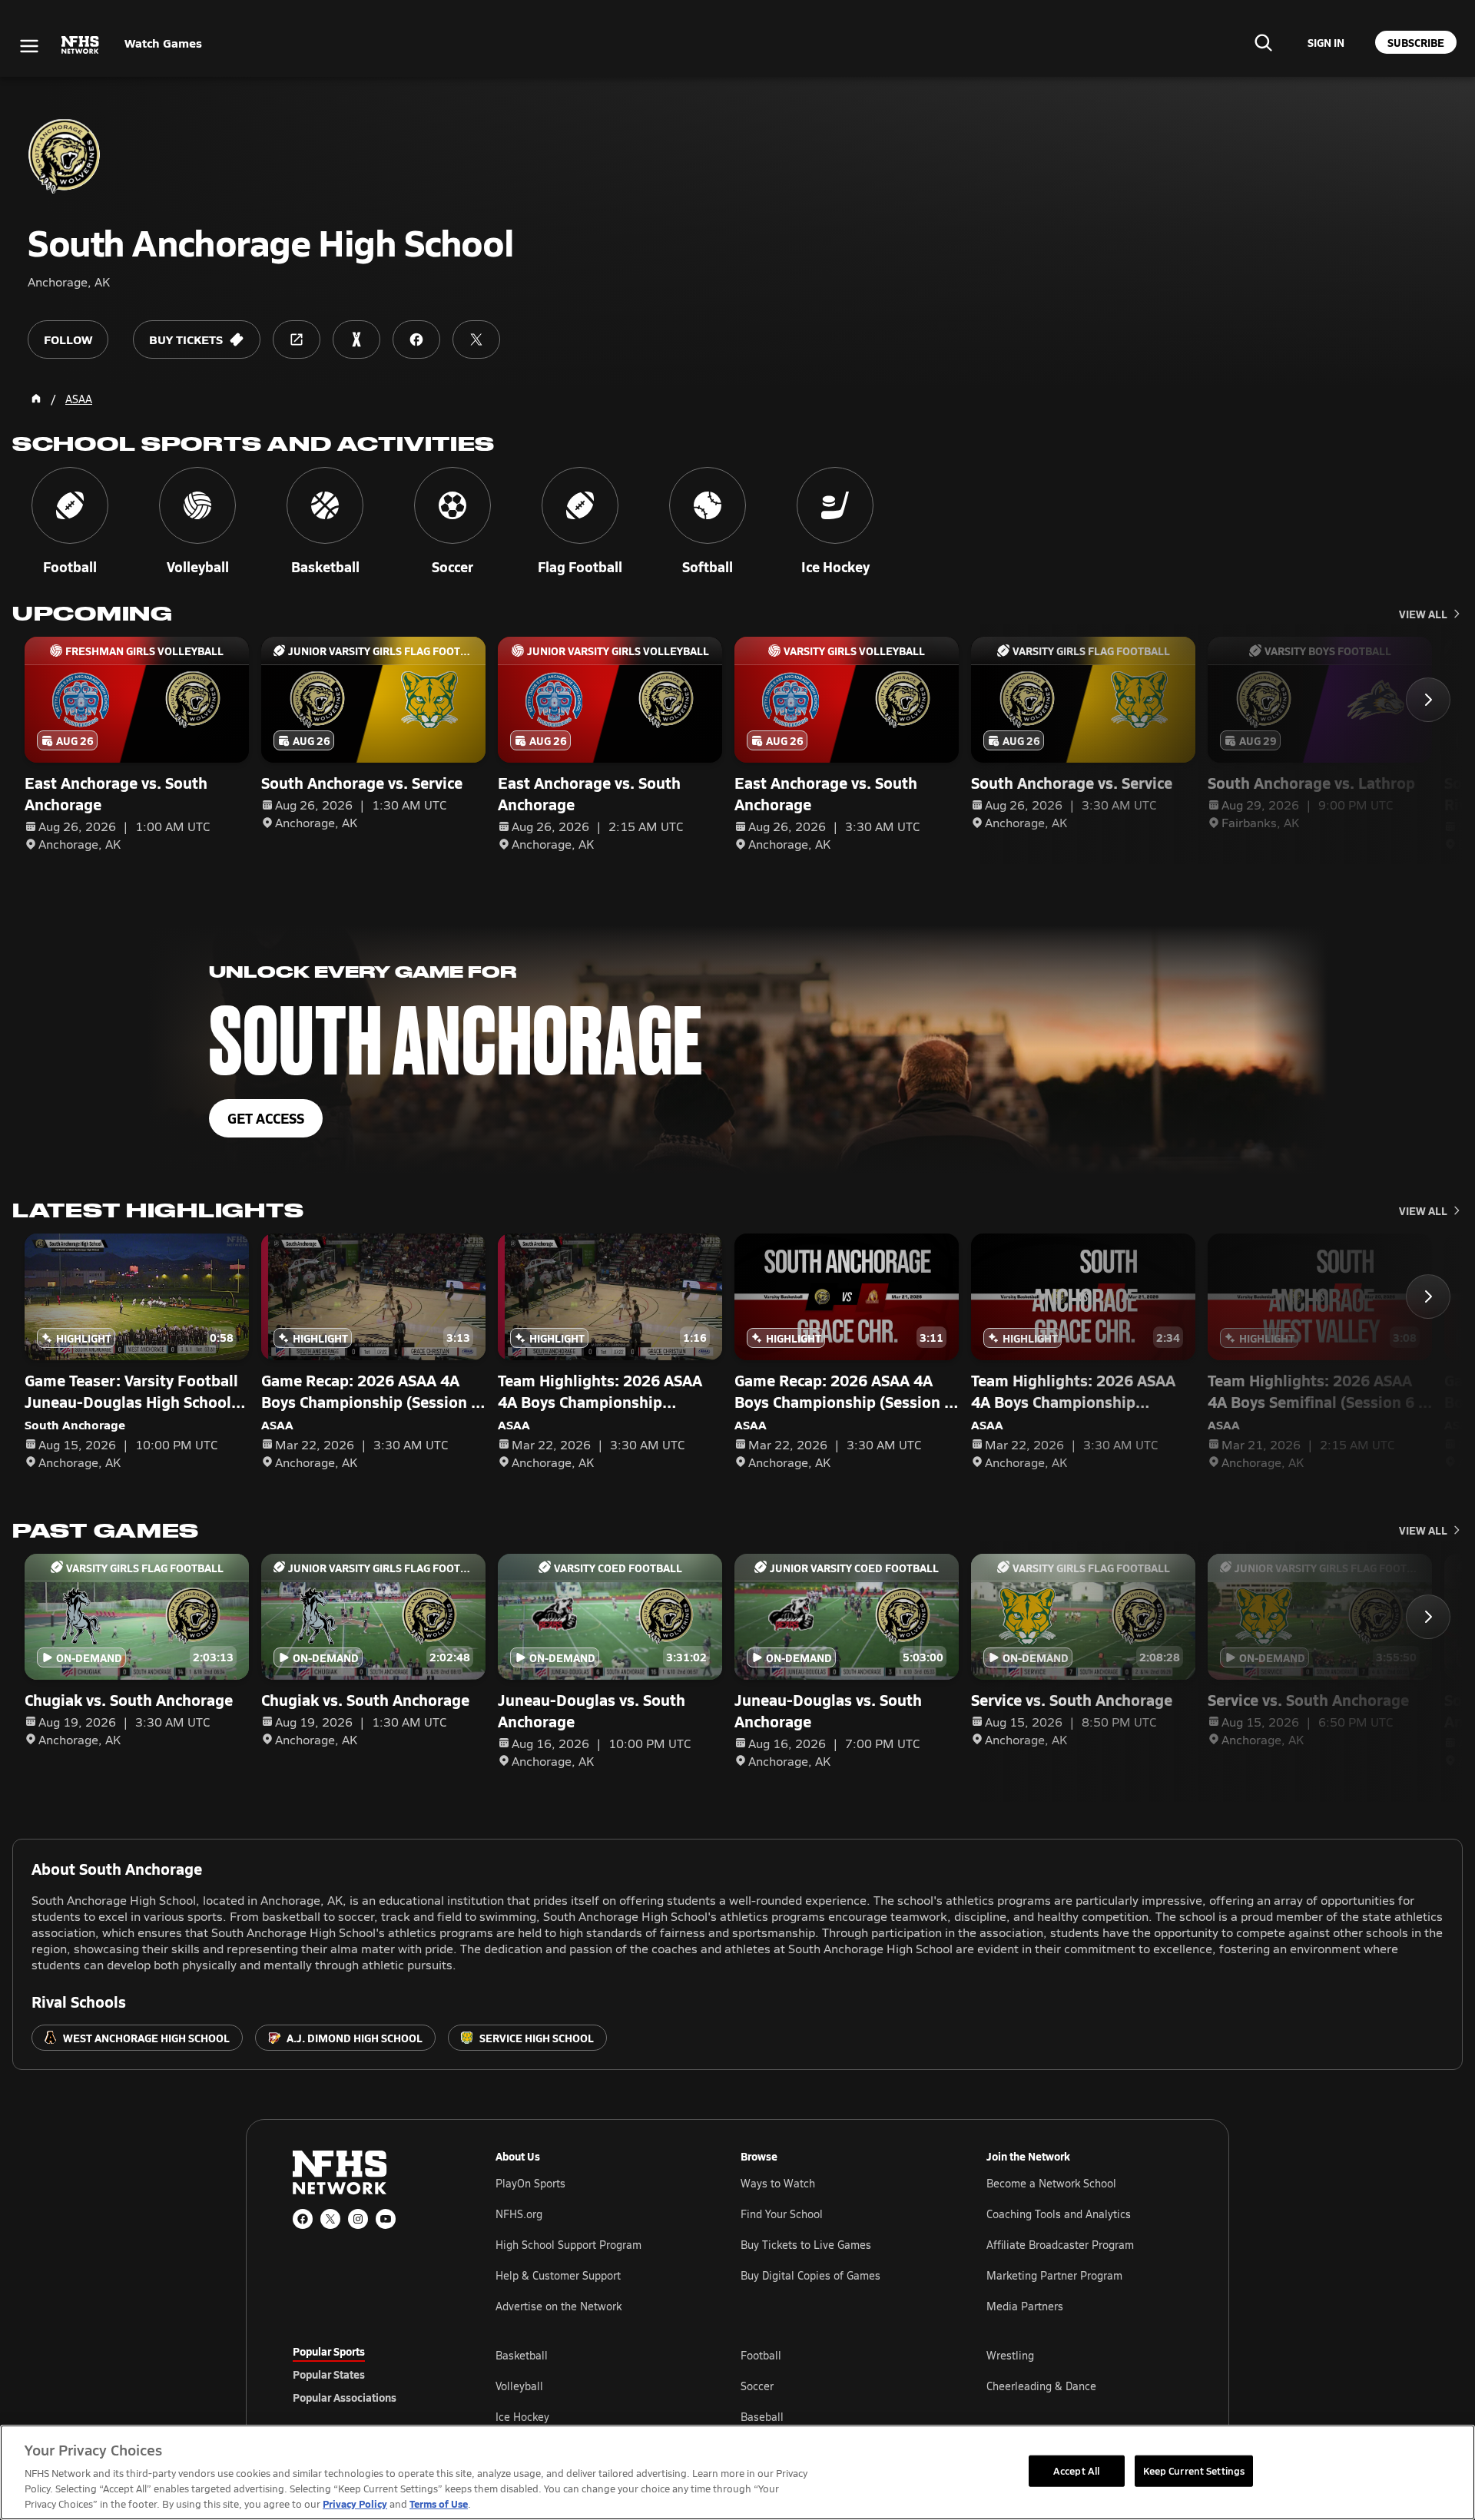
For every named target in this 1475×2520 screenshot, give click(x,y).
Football (761, 2355)
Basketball (522, 2355)
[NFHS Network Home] (81, 45)
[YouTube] (386, 2219)
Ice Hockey (522, 2417)
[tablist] (370, 2374)
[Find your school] (1263, 42)
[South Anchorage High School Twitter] (476, 339)
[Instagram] (358, 2219)
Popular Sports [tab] (329, 2351)
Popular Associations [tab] (345, 2397)
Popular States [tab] (329, 2374)
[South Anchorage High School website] (297, 339)
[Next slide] (1428, 700)
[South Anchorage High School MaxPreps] (356, 339)
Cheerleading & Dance (1041, 2386)
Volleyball (519, 2386)
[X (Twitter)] (330, 2219)
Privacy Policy (355, 2503)
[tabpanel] (839, 2386)
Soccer (757, 2386)
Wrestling (1010, 2355)
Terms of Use (439, 2503)
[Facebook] (303, 2219)
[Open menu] (29, 46)
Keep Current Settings (1194, 2470)
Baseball (762, 2417)
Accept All (1076, 2470)
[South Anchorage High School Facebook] (416, 339)
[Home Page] (36, 399)
